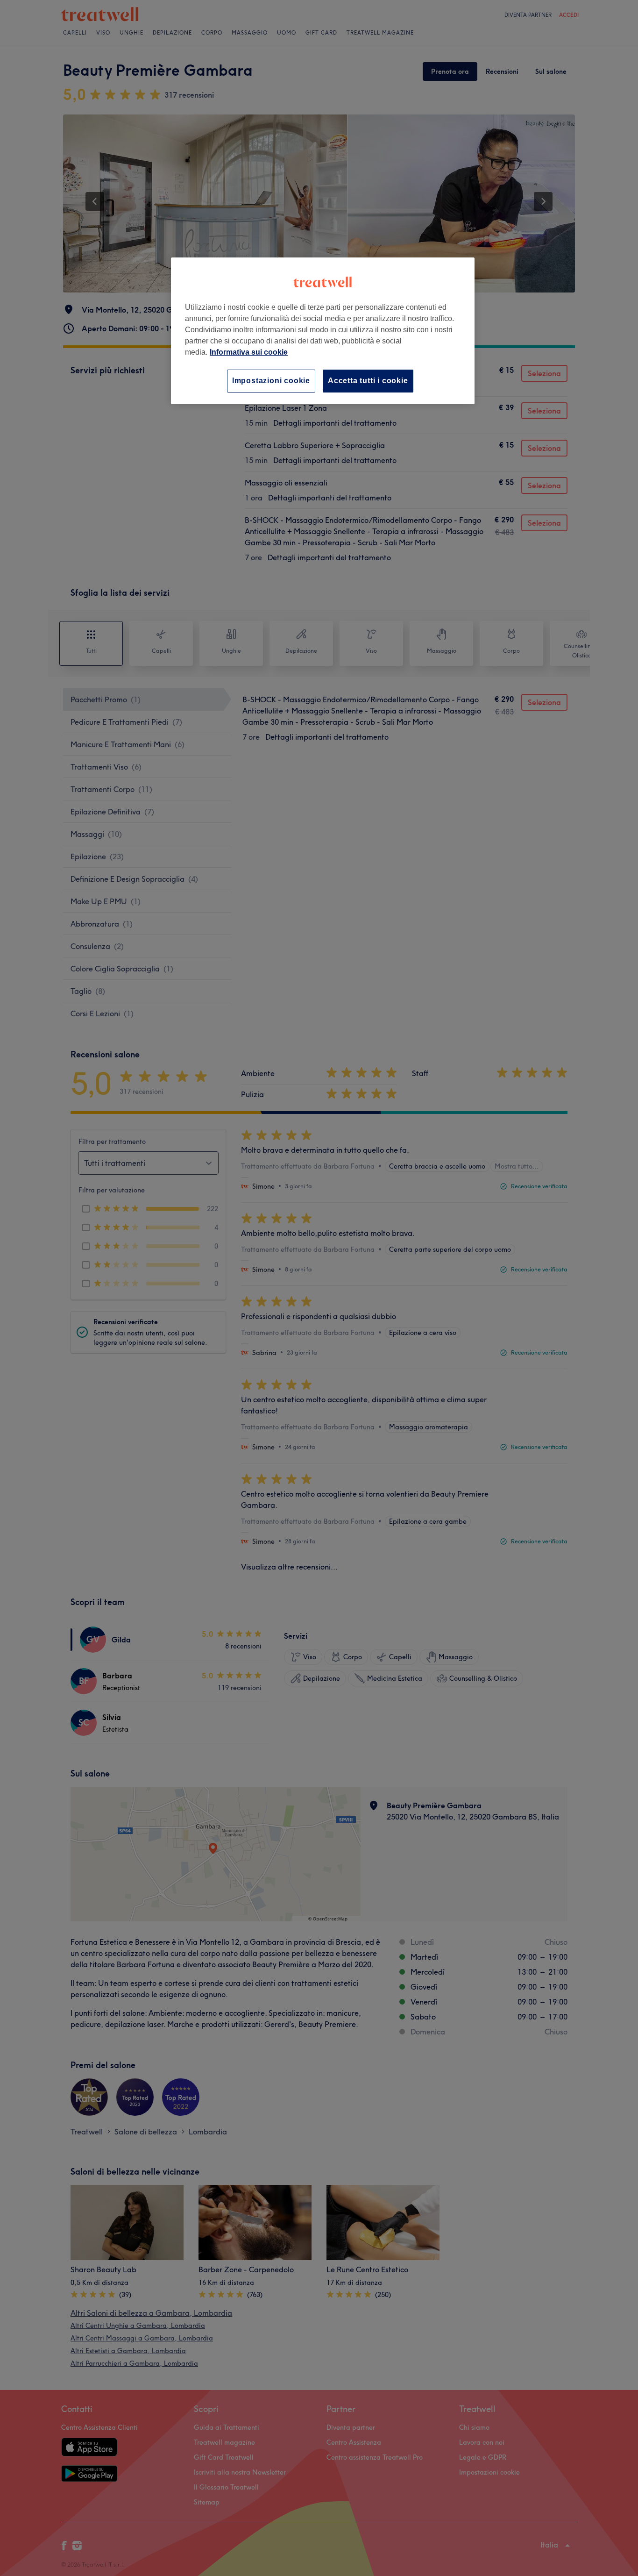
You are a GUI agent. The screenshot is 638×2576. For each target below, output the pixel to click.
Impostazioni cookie (271, 381)
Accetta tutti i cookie (368, 381)
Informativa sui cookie (249, 352)
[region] (323, 331)
